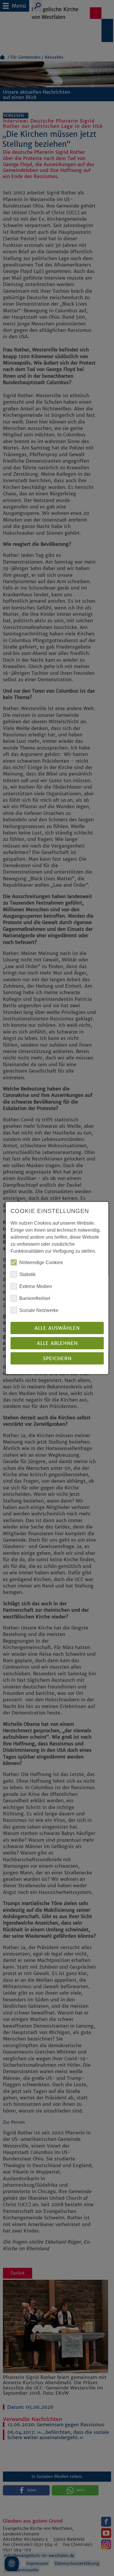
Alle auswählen (57, 1328)
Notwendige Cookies (41, 1262)
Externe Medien (36, 1286)
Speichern (57, 1358)
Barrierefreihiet (35, 1298)
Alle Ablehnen (57, 1343)
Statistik (27, 1274)
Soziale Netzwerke (39, 1310)
